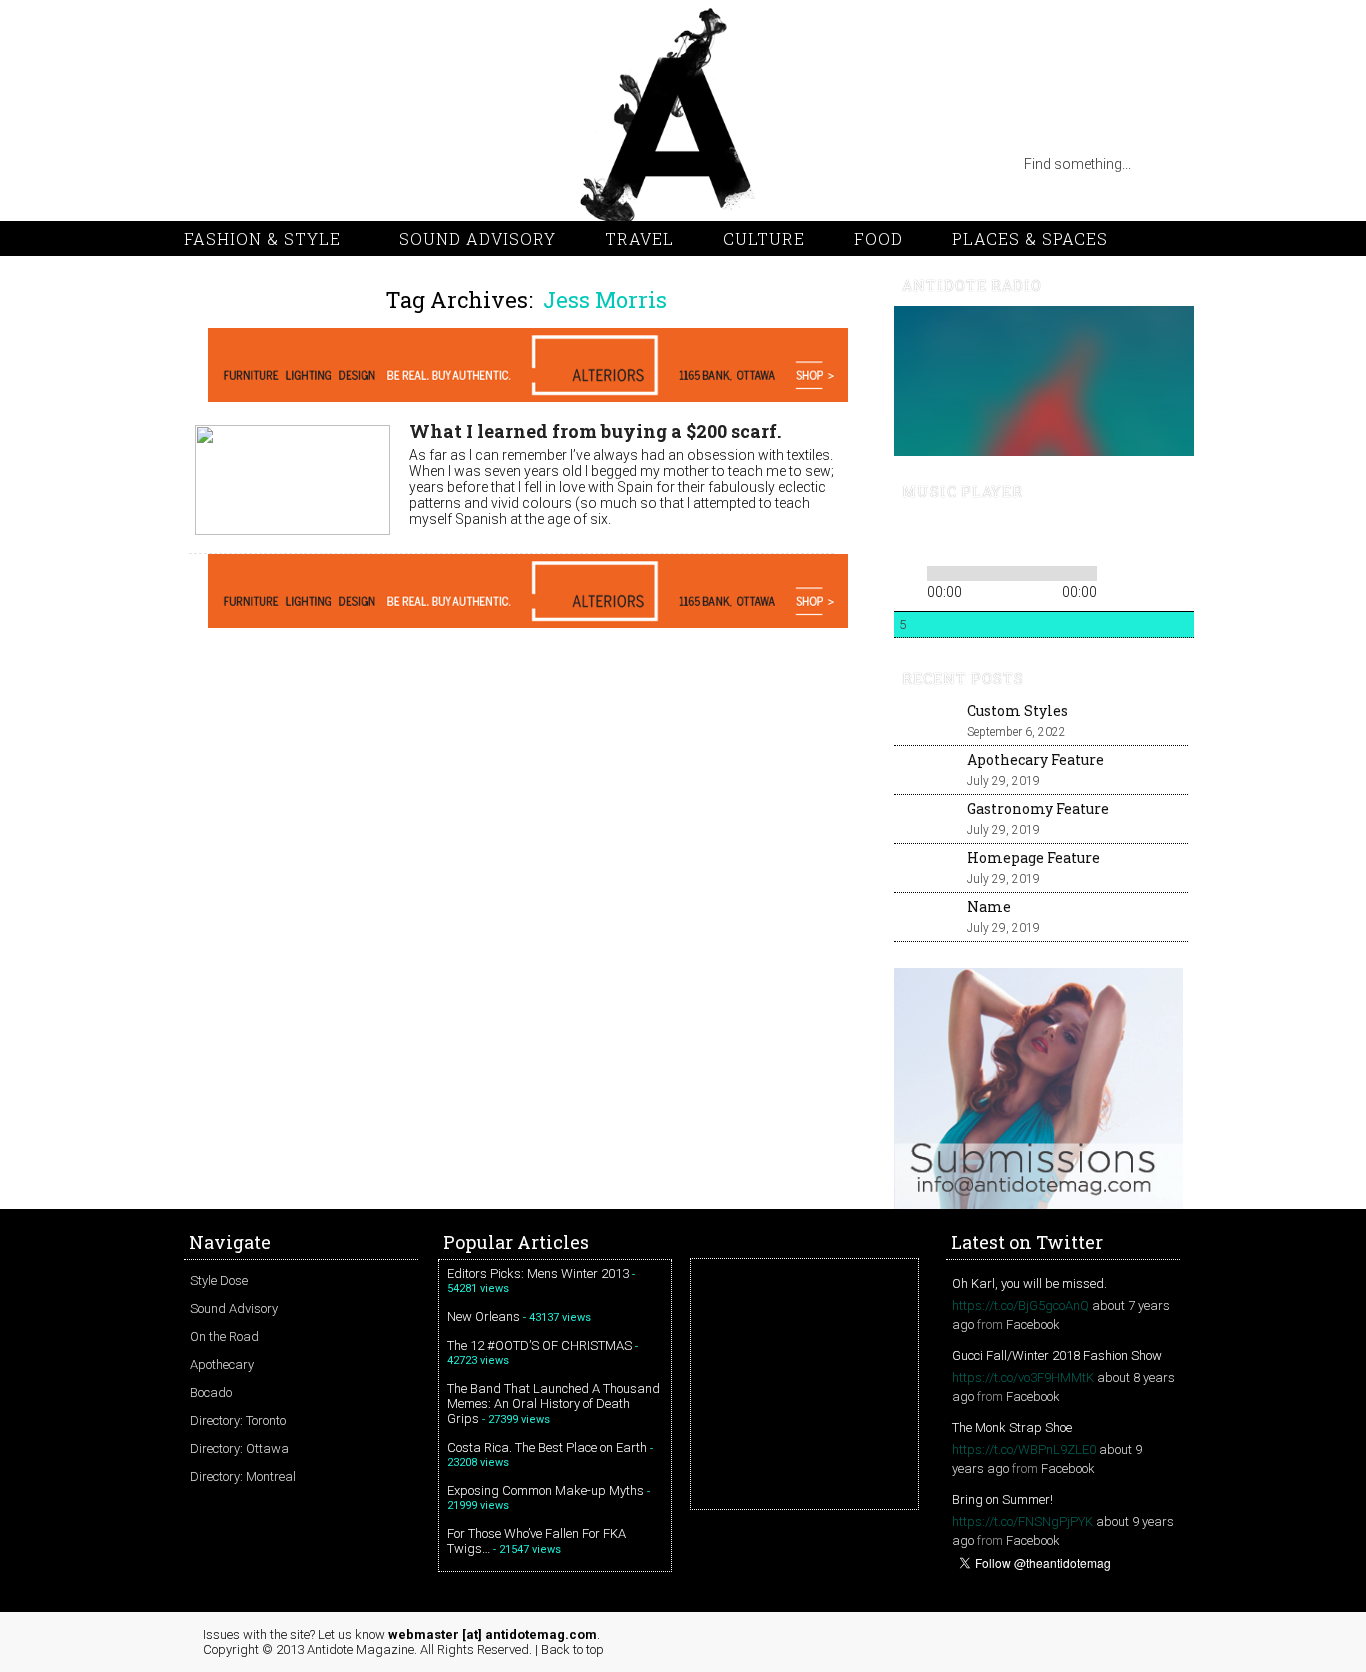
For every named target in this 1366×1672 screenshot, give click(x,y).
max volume (1111, 536)
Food (878, 238)
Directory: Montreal (243, 1476)
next (976, 536)
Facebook (1033, 1324)
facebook (364, 164)
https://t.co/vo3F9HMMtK (1023, 1377)
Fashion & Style (262, 238)
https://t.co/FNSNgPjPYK (1022, 1521)
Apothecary (222, 1364)
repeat (1116, 570)
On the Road (224, 1336)
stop (1004, 536)
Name (989, 906)
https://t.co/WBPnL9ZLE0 (1024, 1449)
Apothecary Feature (1035, 759)
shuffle (1146, 570)
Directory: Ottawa (239, 1448)
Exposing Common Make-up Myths (545, 1490)
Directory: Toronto (238, 1420)
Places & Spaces (1030, 238)
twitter (244, 164)
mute (1037, 536)
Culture (764, 238)
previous (908, 536)
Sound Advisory (477, 238)
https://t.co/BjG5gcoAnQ (1020, 1305)
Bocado (211, 1392)
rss (204, 164)
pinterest (284, 164)
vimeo (324, 164)
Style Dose (219, 1280)
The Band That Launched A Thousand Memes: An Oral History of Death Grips (553, 1403)
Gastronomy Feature (1038, 808)
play (942, 536)
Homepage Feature (1033, 857)
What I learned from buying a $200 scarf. (595, 431)
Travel (639, 238)
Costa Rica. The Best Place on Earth (547, 1447)
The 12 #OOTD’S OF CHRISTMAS (539, 1345)
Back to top (572, 1649)
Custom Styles (1017, 710)
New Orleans (483, 1316)
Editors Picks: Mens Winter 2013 (538, 1273)
